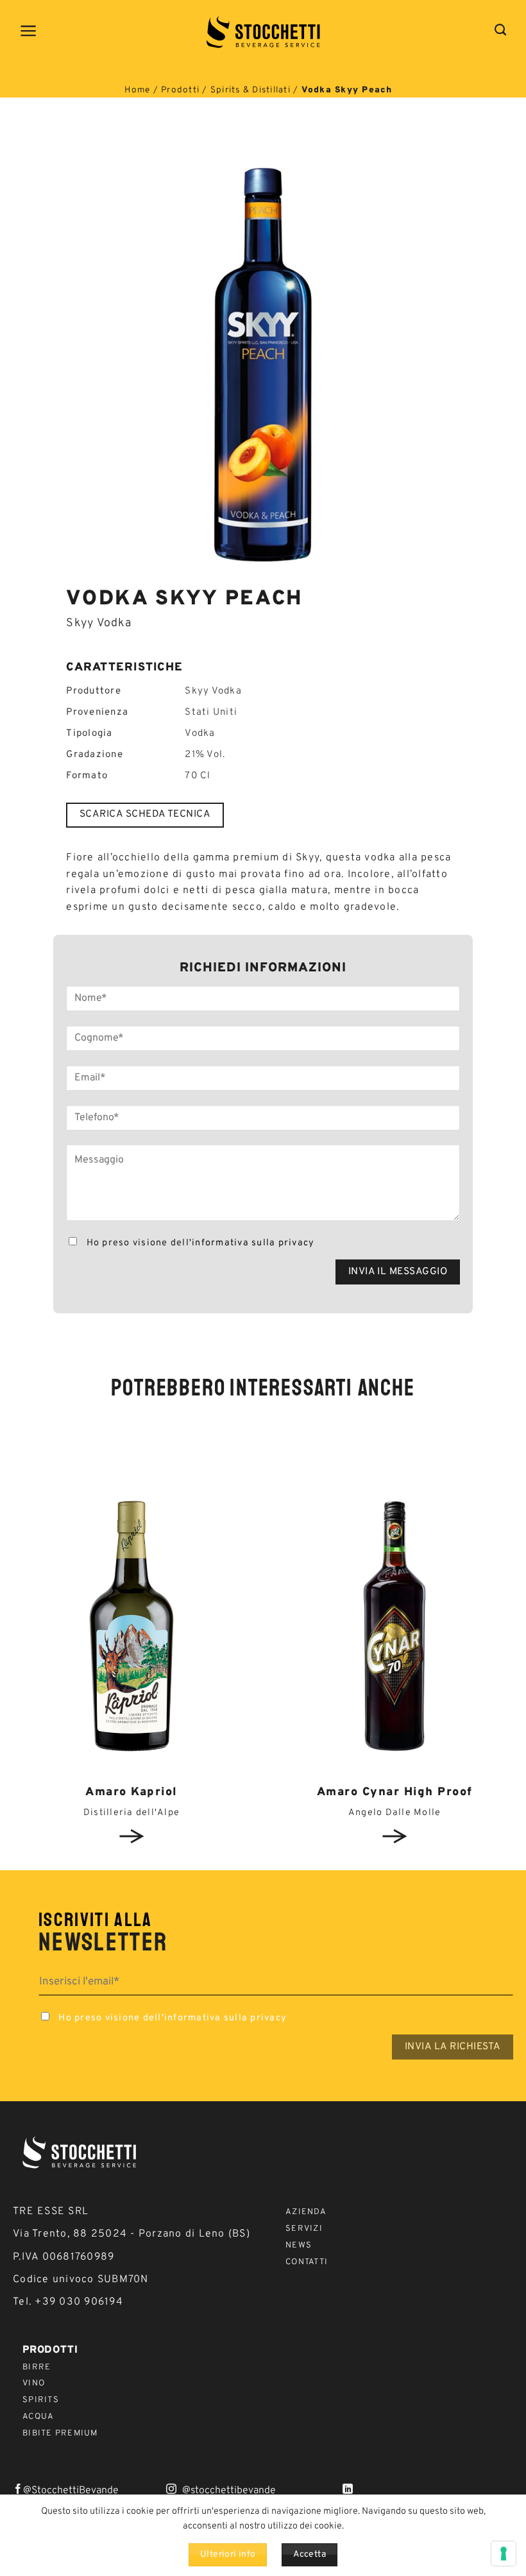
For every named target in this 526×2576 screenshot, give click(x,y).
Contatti (307, 2262)
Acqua (38, 2417)
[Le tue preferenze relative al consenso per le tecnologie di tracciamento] (504, 2554)
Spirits (41, 2400)
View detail (131, 1836)
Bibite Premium (60, 2434)
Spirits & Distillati (250, 90)
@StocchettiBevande (71, 2491)
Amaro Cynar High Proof (395, 1792)
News (299, 2246)
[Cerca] (501, 30)
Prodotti (180, 90)
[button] (29, 31)
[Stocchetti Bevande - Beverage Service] (263, 32)
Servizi (304, 2229)
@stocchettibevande (229, 2491)
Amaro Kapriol (131, 1792)
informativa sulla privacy (253, 1243)
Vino (34, 2384)
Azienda (306, 2212)
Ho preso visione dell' (199, 1243)
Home (137, 90)
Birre (37, 2367)
